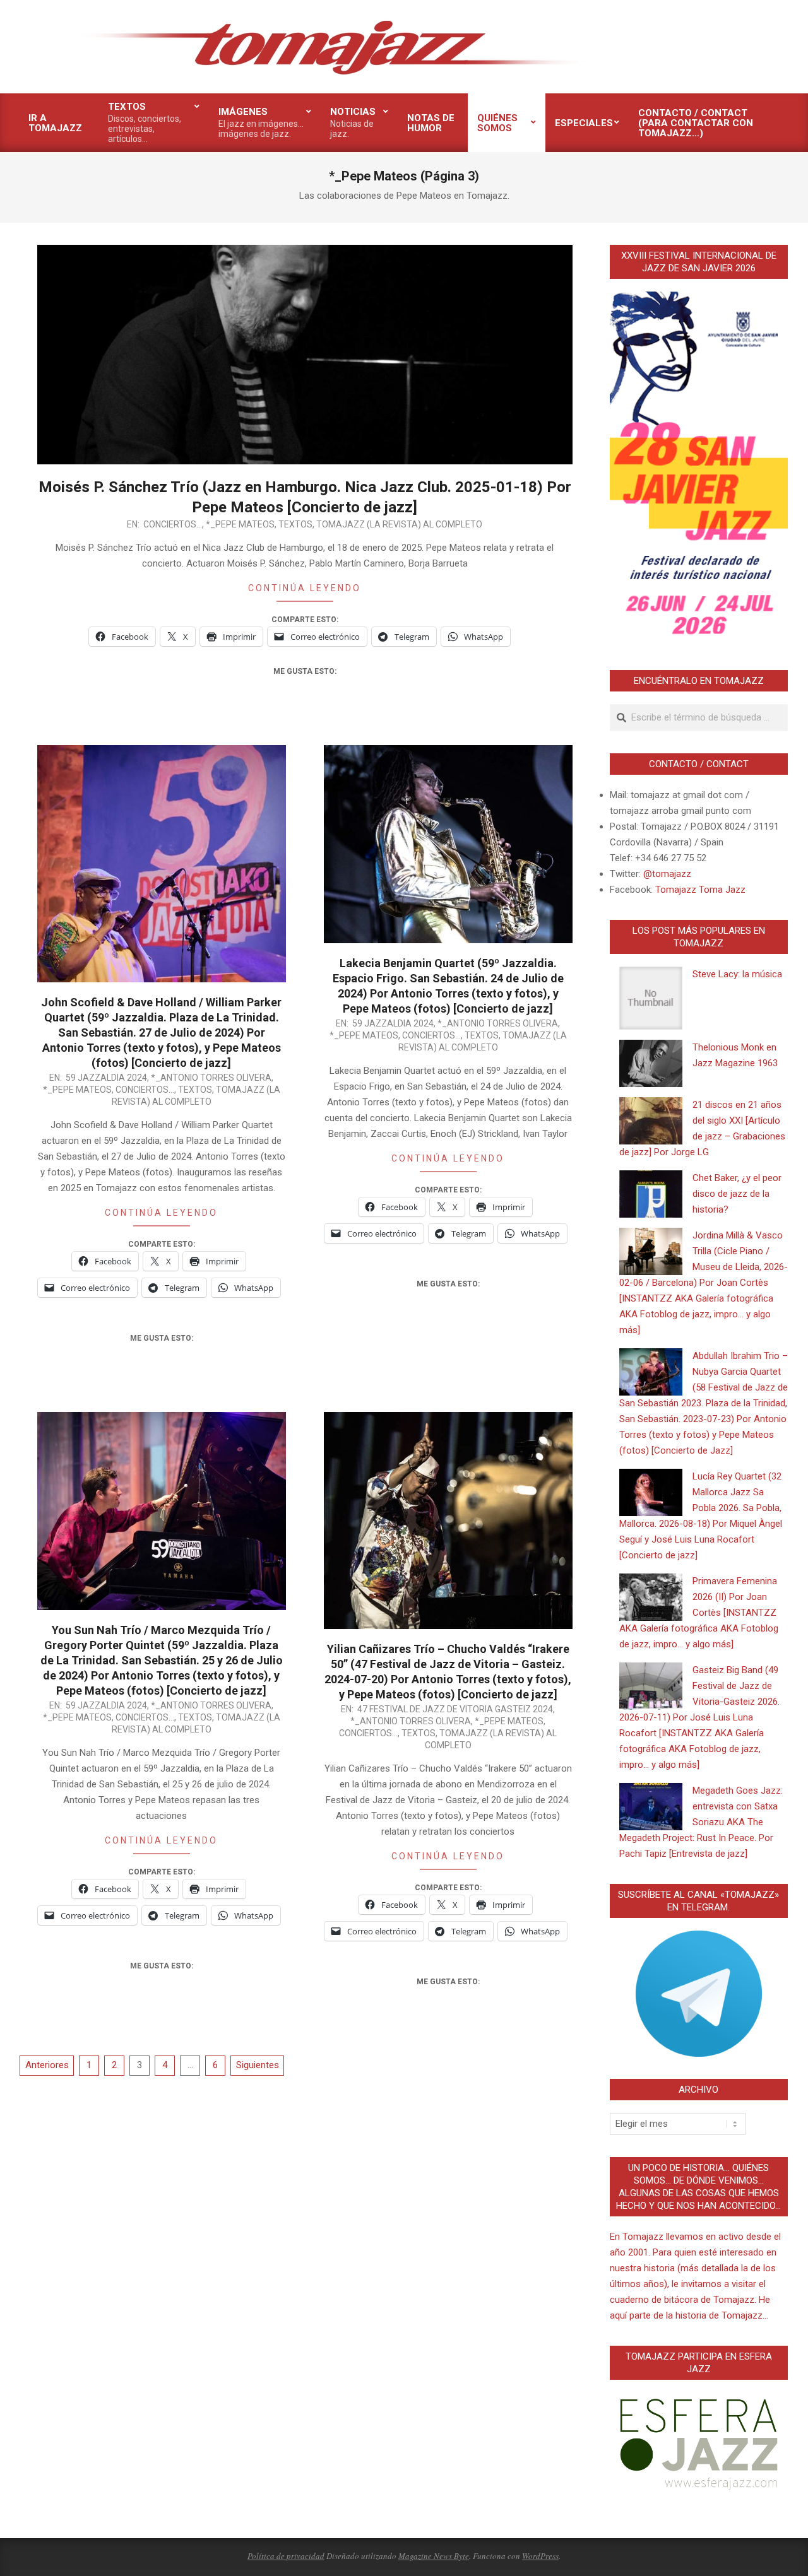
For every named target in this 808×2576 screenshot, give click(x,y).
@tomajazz (667, 874)
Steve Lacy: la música (737, 974)
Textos (295, 524)
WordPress (540, 2556)
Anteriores (47, 2065)
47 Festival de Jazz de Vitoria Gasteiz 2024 (455, 1709)
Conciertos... (173, 524)
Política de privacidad (286, 2556)
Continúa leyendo (305, 588)
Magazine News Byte (434, 2556)
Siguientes (258, 2065)
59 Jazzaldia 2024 (106, 1078)
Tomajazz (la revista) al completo (399, 524)
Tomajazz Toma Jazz (700, 890)
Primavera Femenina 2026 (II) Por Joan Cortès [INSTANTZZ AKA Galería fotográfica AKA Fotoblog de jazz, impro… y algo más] (699, 1613)
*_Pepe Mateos (240, 524)
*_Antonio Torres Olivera (211, 1078)
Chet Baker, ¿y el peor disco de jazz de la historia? (737, 1194)
